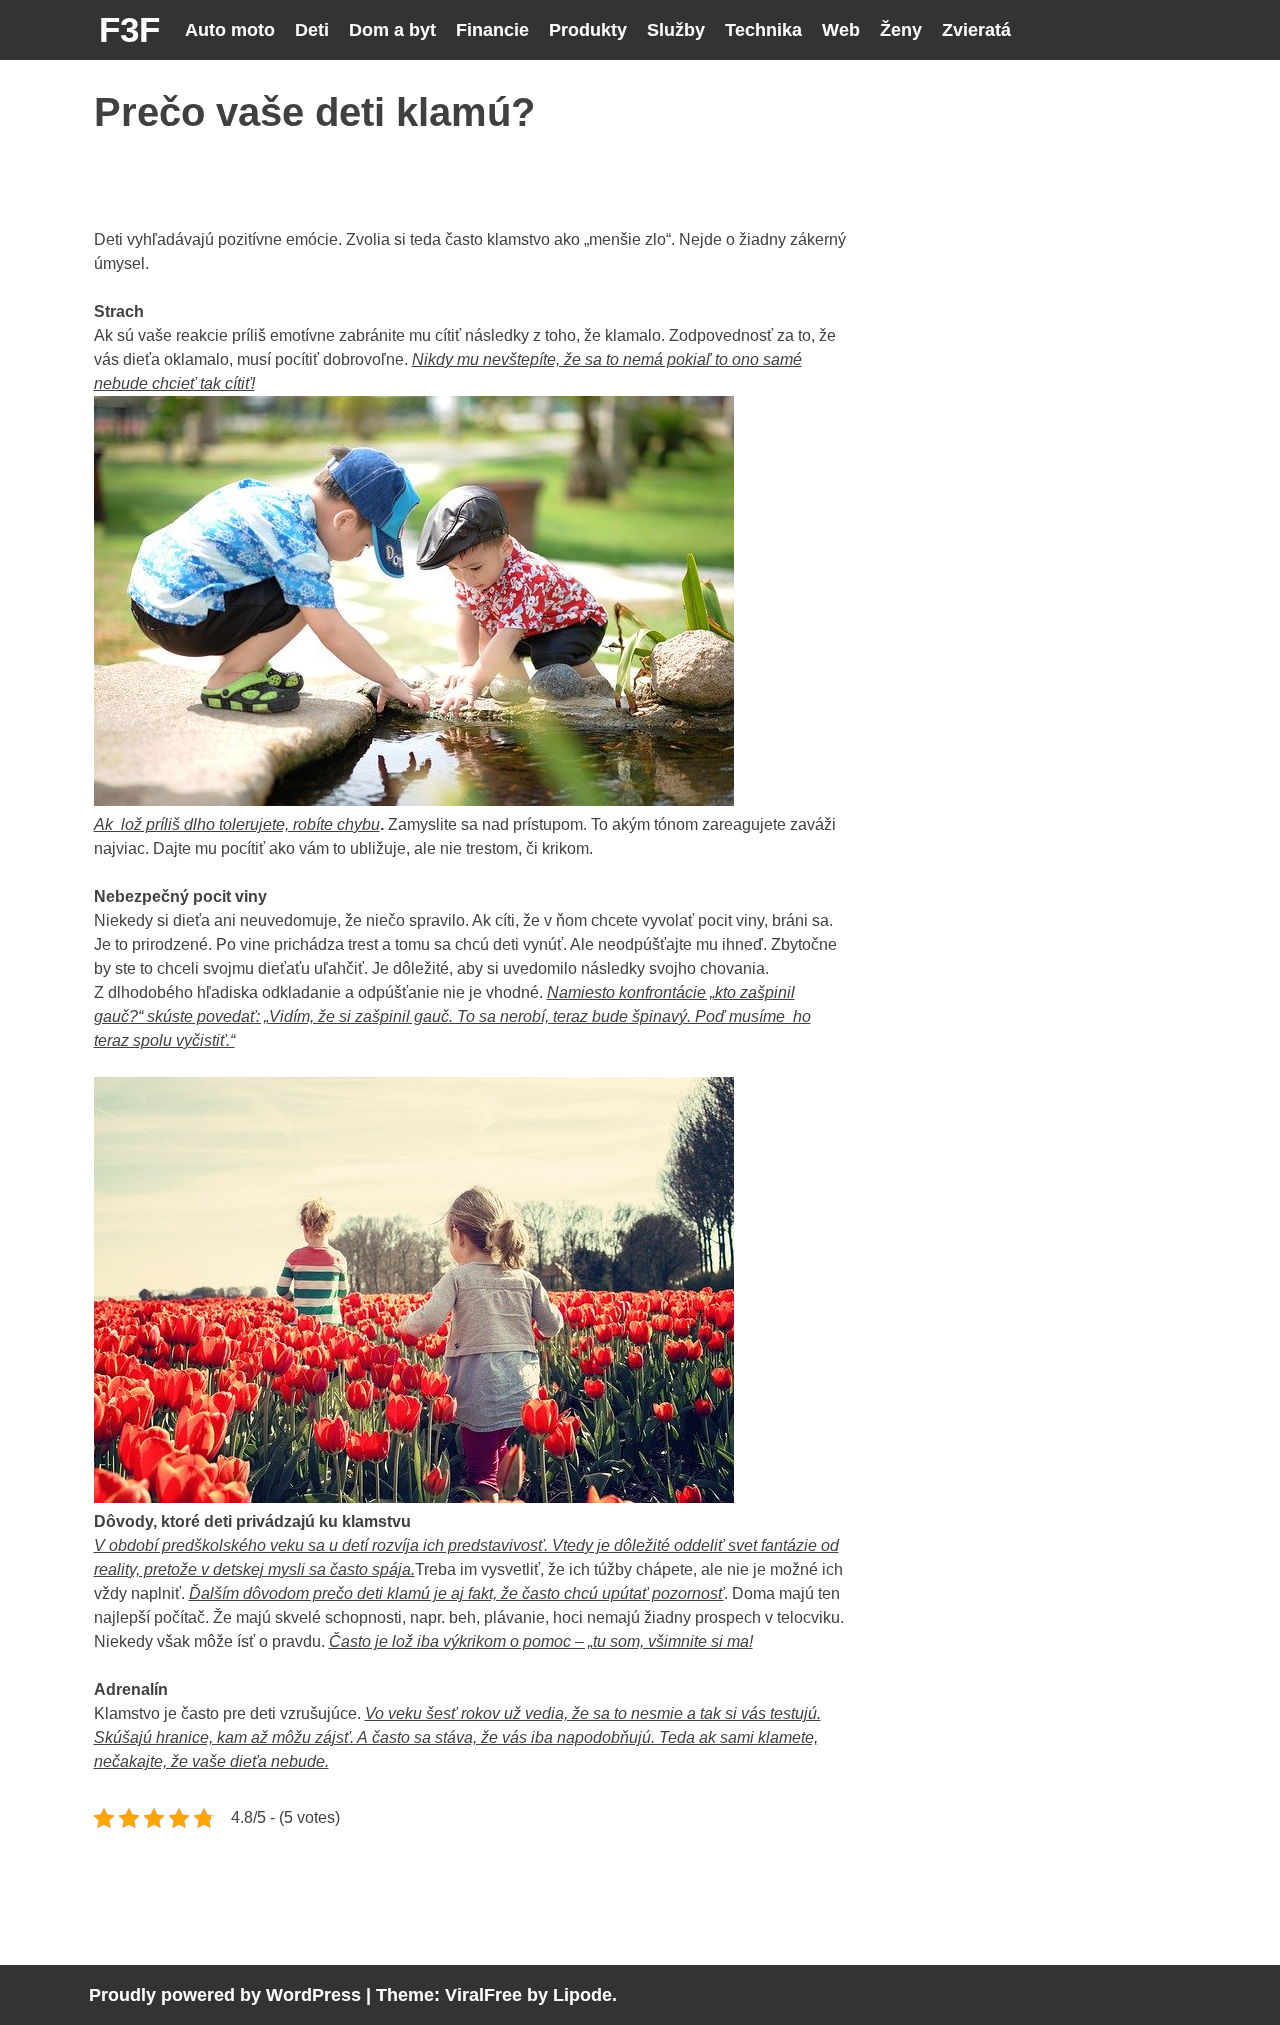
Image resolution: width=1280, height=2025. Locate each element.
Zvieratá (976, 30)
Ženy (901, 30)
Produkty (588, 30)
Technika (763, 30)
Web (841, 30)
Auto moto (230, 30)
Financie (492, 30)
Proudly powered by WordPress (225, 1995)
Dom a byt (392, 30)
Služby (676, 30)
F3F (129, 29)
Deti (312, 30)
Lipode (582, 1995)
